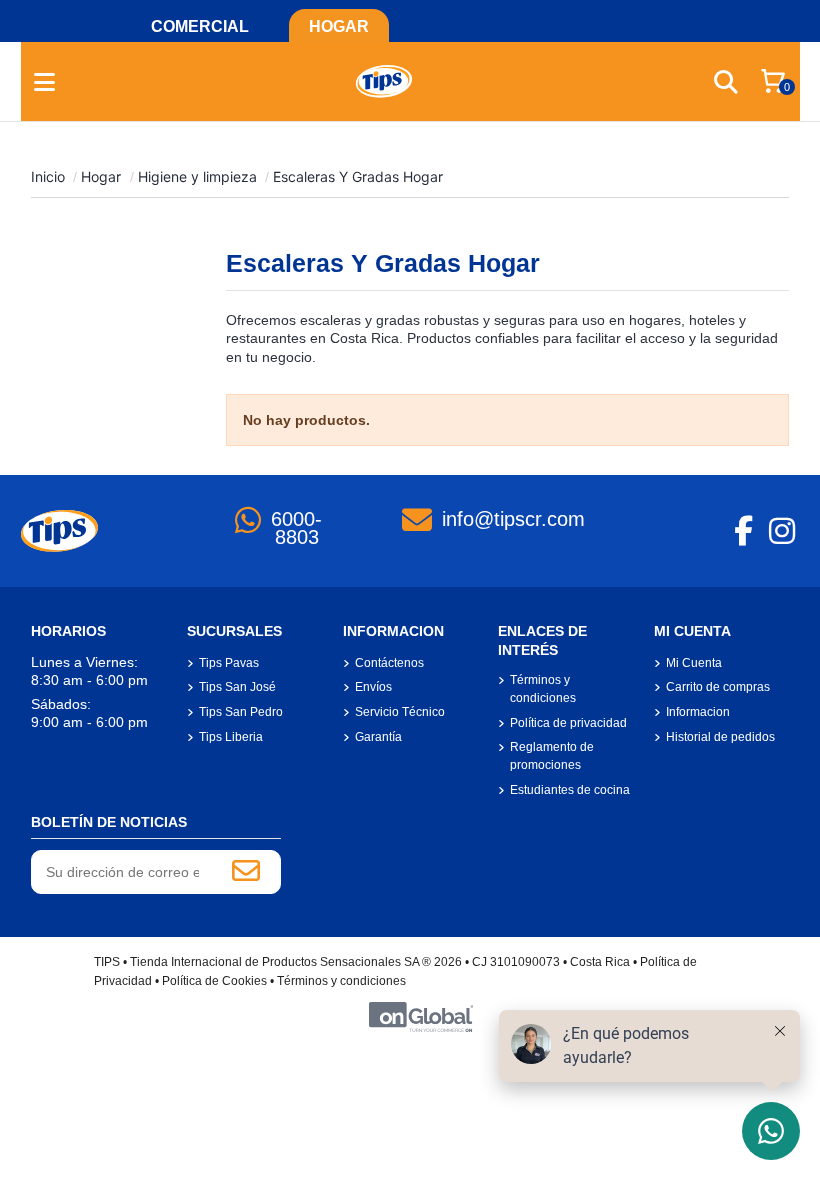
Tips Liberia (231, 737)
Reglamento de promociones (552, 756)
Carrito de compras (718, 687)
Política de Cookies (214, 981)
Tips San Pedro (241, 712)
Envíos (373, 687)
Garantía (378, 737)
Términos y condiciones (543, 689)
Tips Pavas (229, 663)
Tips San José (237, 687)
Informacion (698, 712)
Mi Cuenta (694, 663)
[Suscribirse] (246, 872)
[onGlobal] (421, 1016)
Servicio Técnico (400, 712)
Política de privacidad (568, 723)
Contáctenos (389, 663)
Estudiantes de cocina (570, 790)
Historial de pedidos (720, 737)
